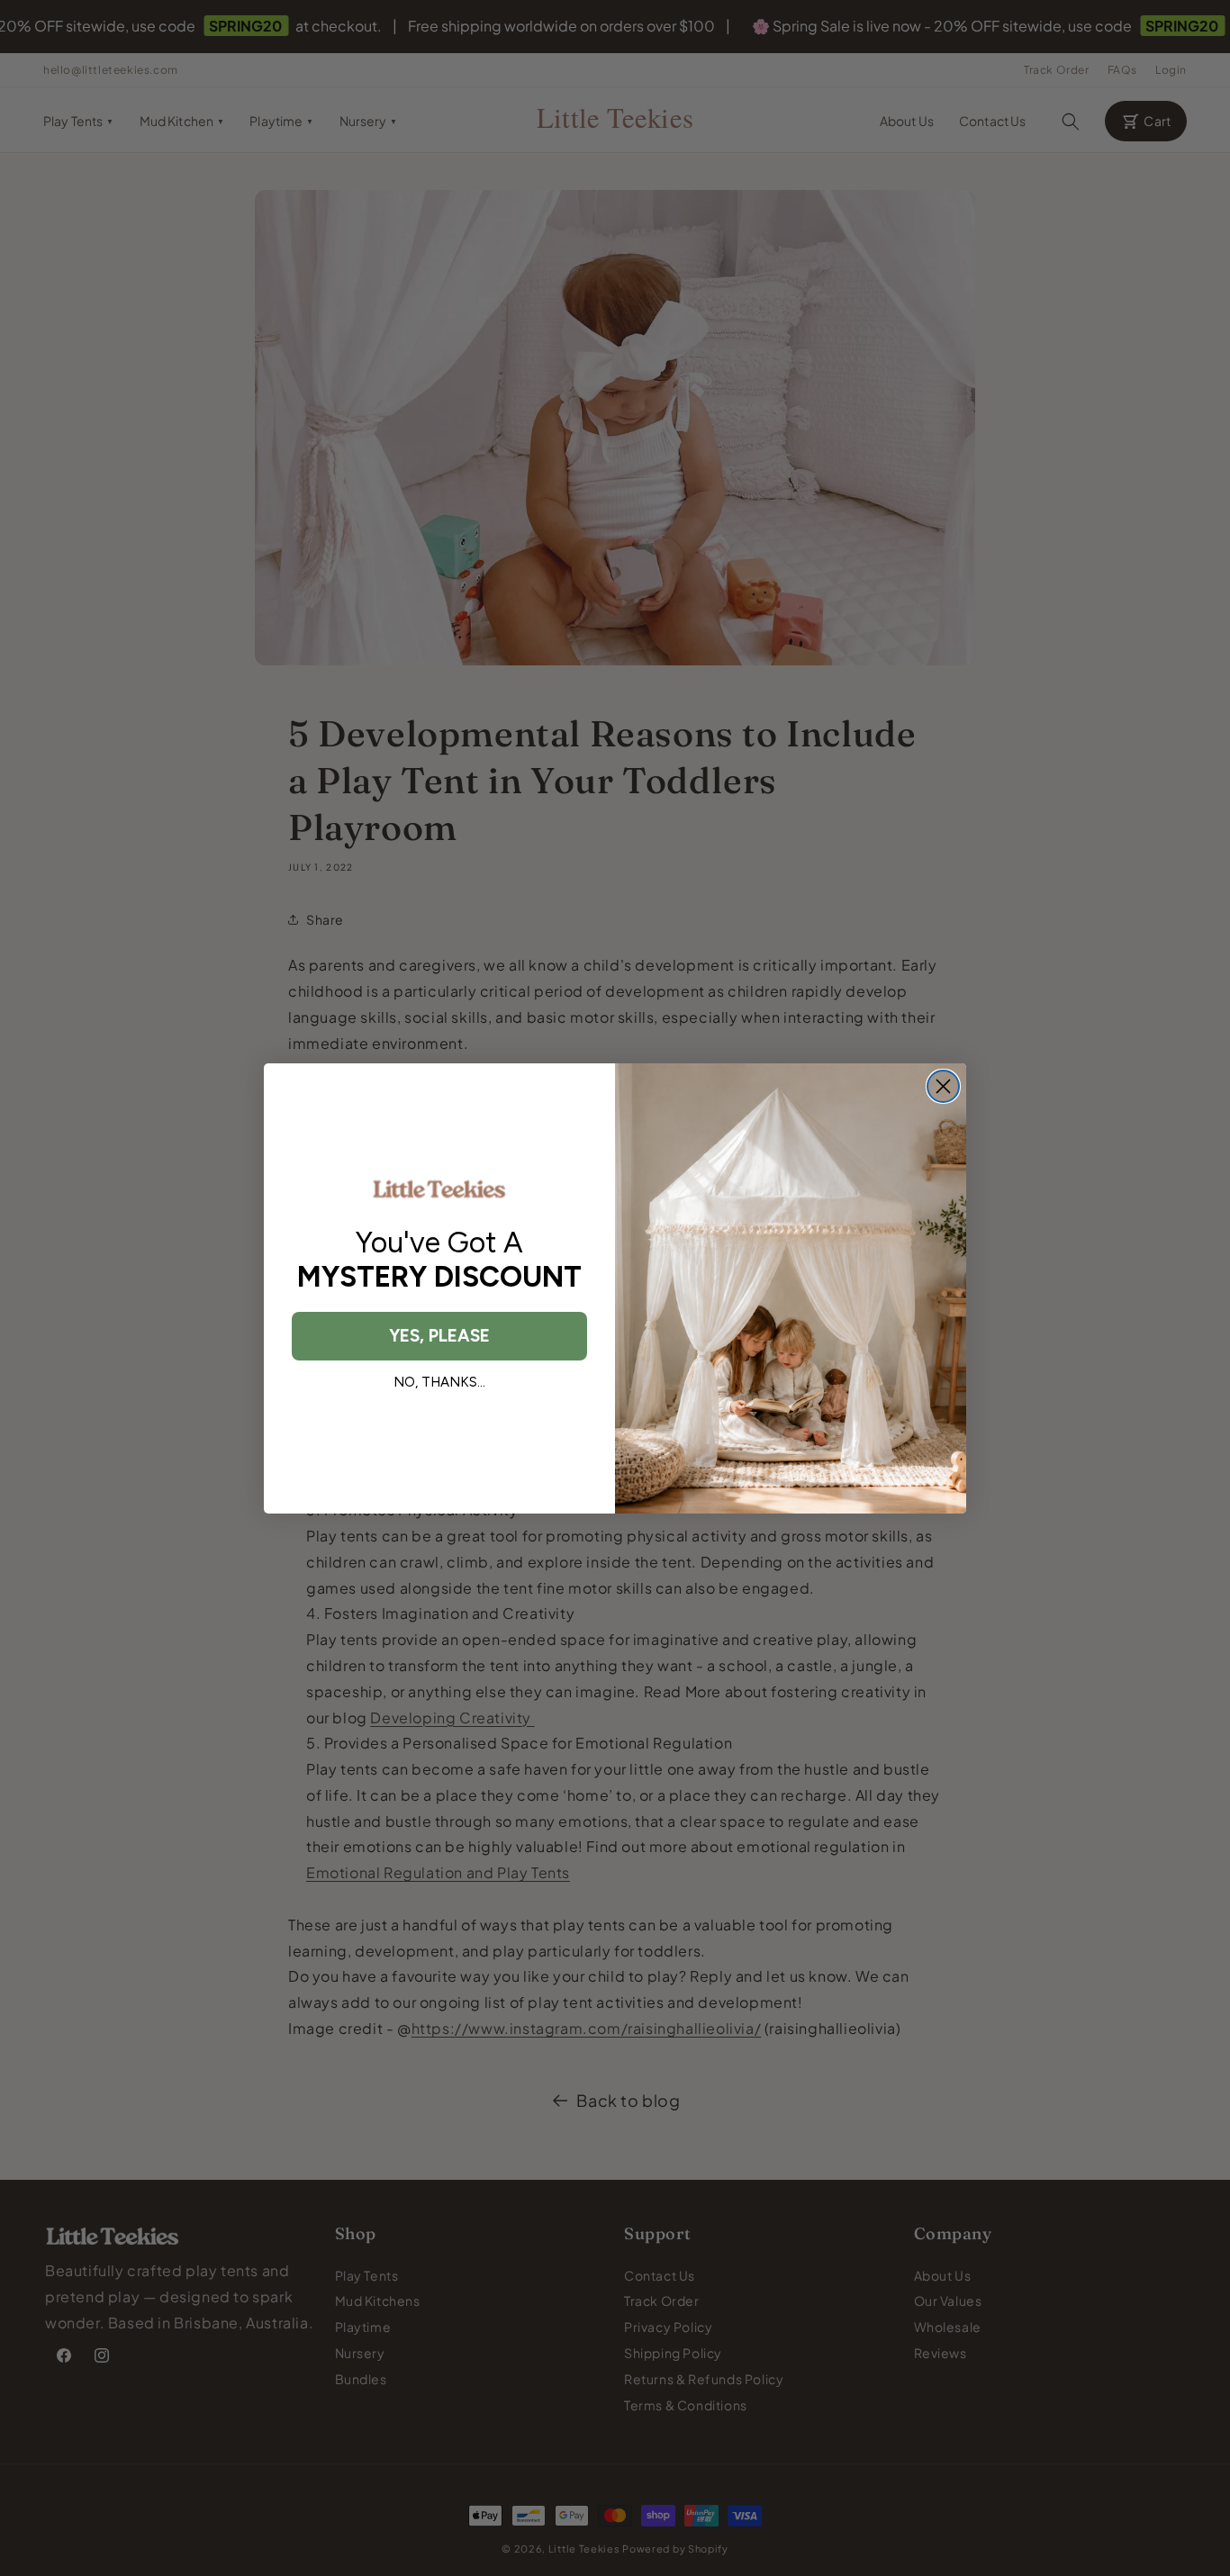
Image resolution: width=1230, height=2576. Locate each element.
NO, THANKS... (439, 1382)
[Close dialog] (943, 1086)
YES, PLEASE (439, 1336)
